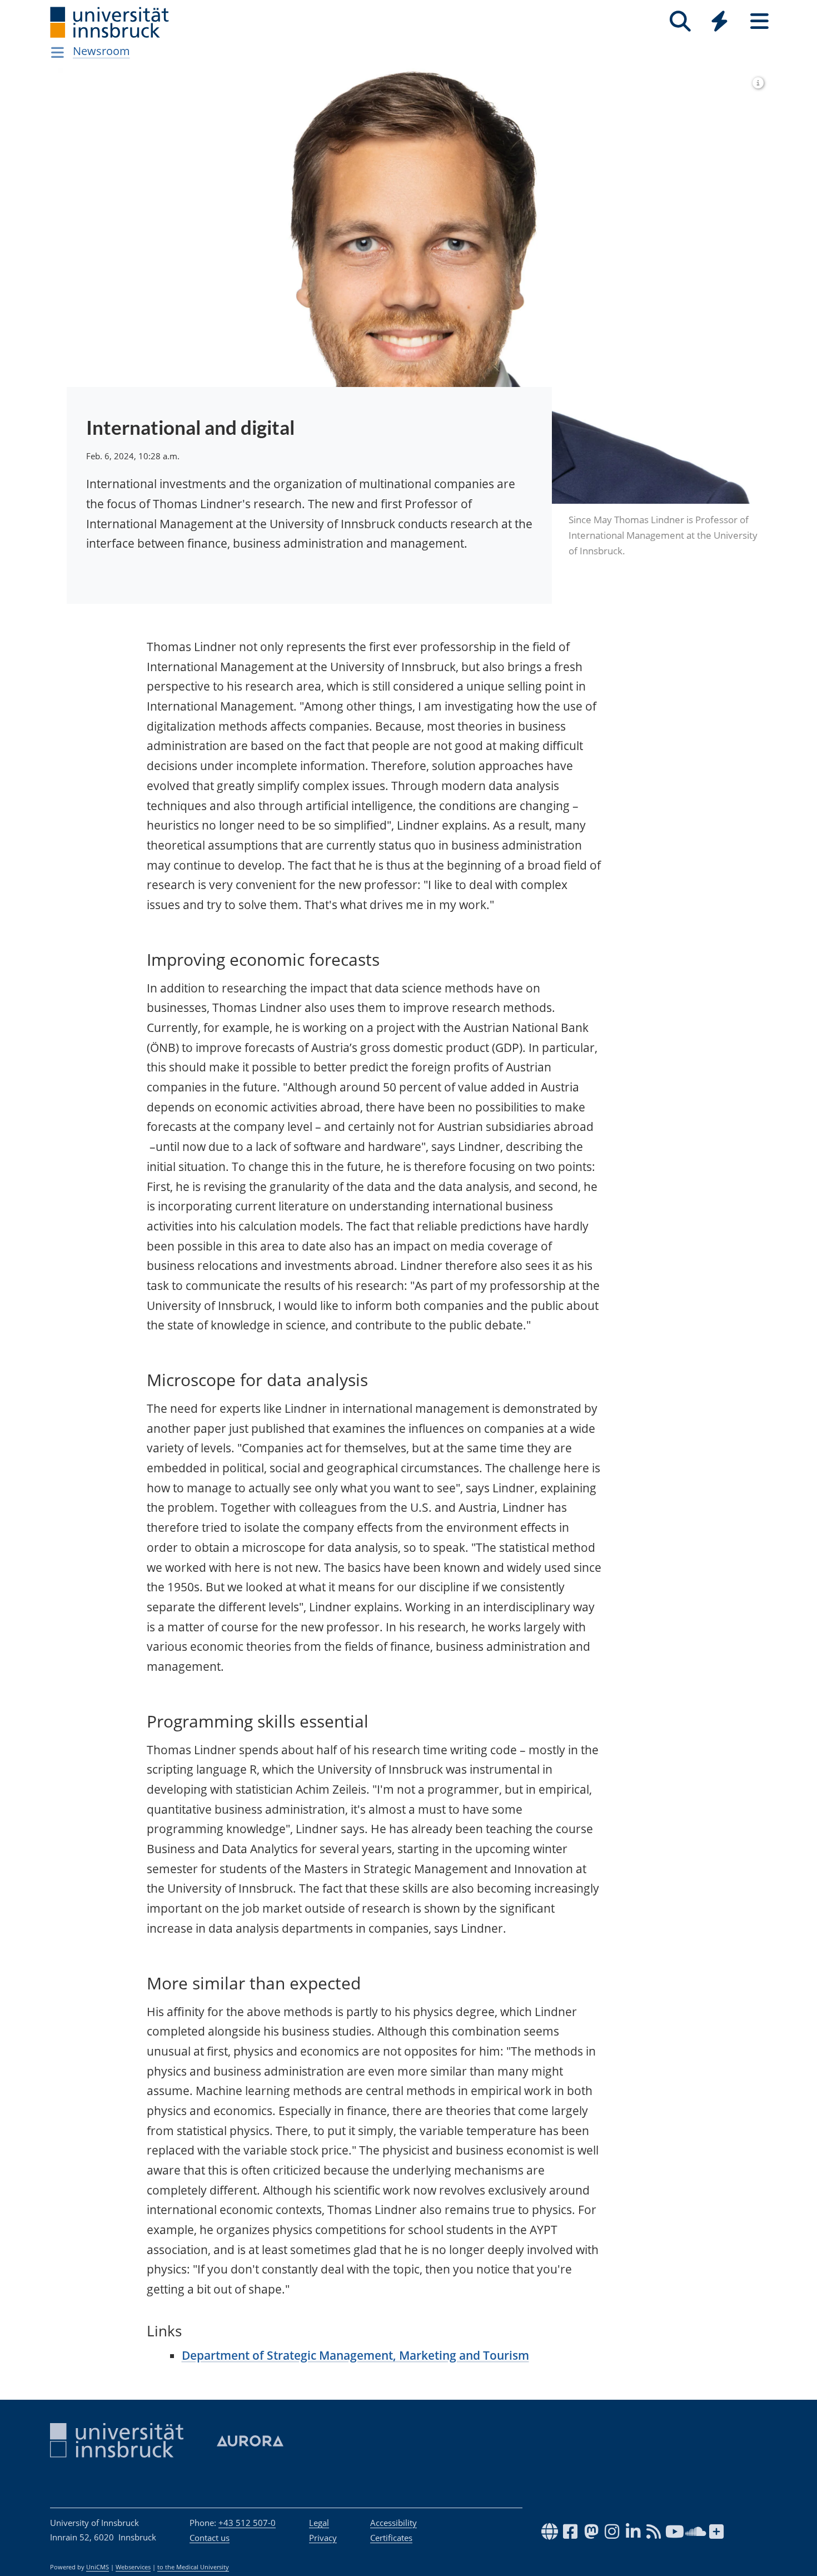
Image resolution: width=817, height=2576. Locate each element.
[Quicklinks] (719, 21)
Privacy (323, 2538)
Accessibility (393, 2523)
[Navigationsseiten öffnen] (58, 52)
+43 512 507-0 (247, 2523)
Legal (319, 2523)
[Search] (680, 21)
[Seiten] (759, 21)
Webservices (133, 2567)
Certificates (391, 2538)
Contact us (210, 2538)
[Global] (720, 23)
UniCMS (98, 2567)
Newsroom (101, 51)
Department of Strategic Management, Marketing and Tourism (355, 2355)
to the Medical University (193, 2567)
